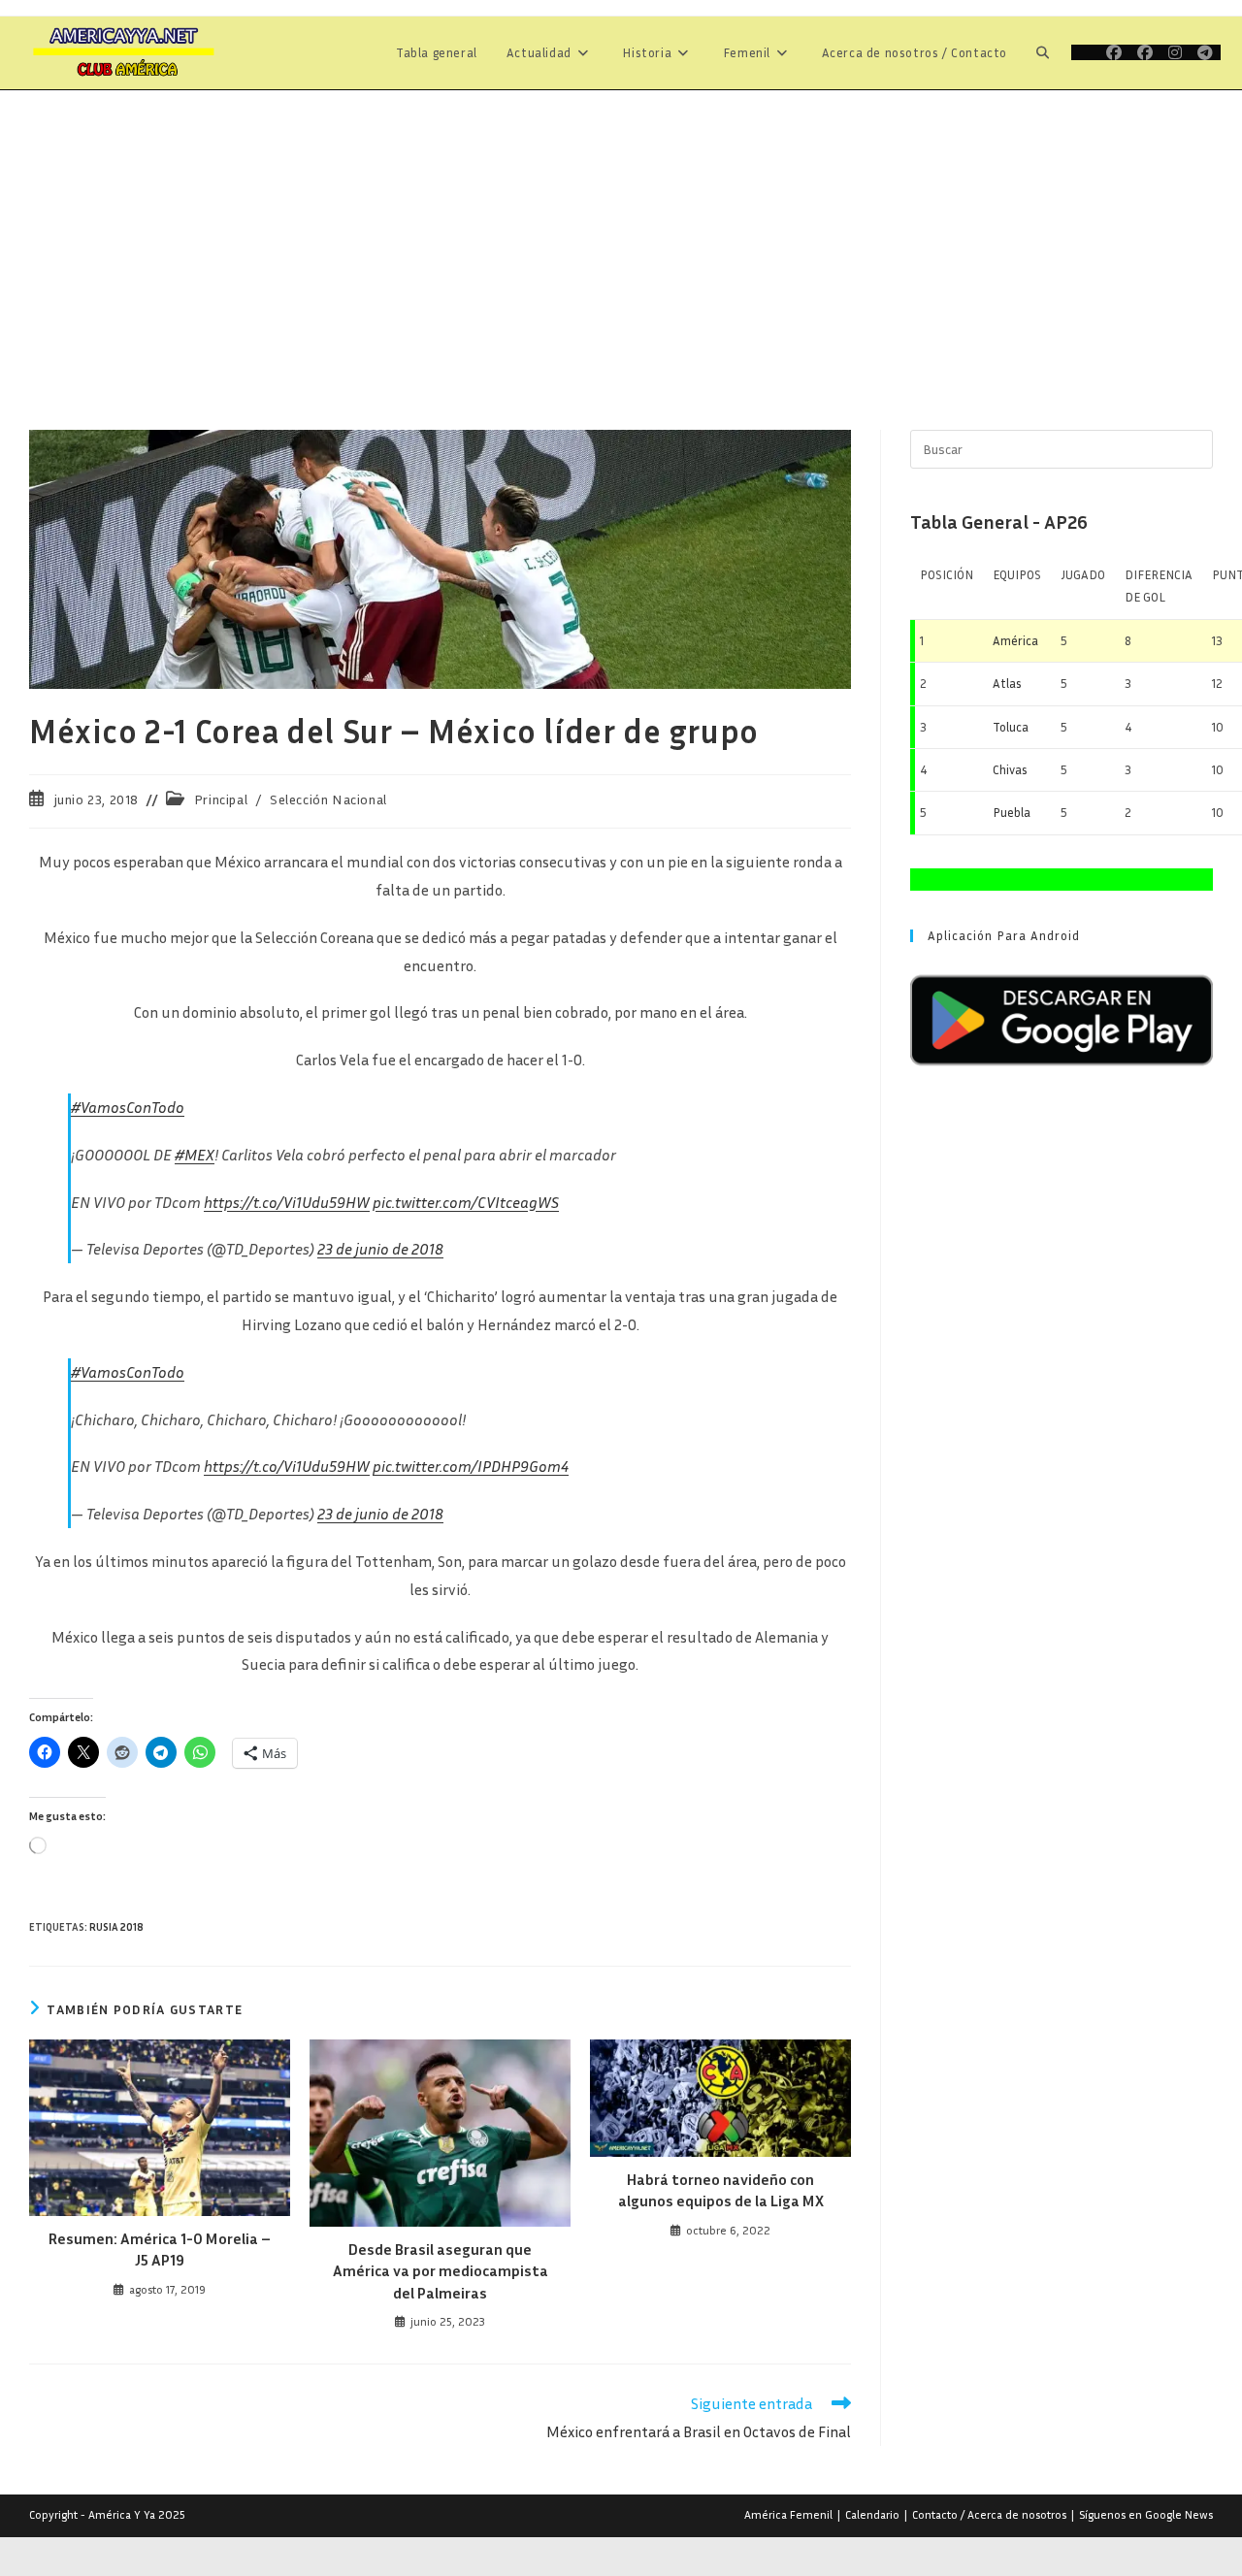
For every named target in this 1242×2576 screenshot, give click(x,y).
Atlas (1007, 683)
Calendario (872, 2514)
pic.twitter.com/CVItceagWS (466, 1202)
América (1015, 640)
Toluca (1011, 727)
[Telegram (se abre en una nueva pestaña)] (1205, 52)
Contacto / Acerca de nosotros (989, 2514)
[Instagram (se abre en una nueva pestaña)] (1175, 52)
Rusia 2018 (116, 1926)
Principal (221, 799)
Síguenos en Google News (1146, 2514)
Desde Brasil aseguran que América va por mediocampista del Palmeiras (441, 2271)
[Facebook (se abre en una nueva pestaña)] (1114, 52)
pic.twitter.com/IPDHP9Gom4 (471, 1466)
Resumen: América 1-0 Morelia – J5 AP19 (160, 2249)
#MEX (195, 1155)
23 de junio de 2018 (380, 1249)
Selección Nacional (328, 799)
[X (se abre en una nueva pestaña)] (1085, 52)
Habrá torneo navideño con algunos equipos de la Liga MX (721, 2190)
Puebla (1012, 812)
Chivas (1010, 769)
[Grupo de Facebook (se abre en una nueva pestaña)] (1145, 52)
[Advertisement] (621, 236)
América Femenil (788, 2514)
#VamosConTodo (128, 1107)
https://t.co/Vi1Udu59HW (287, 1202)
